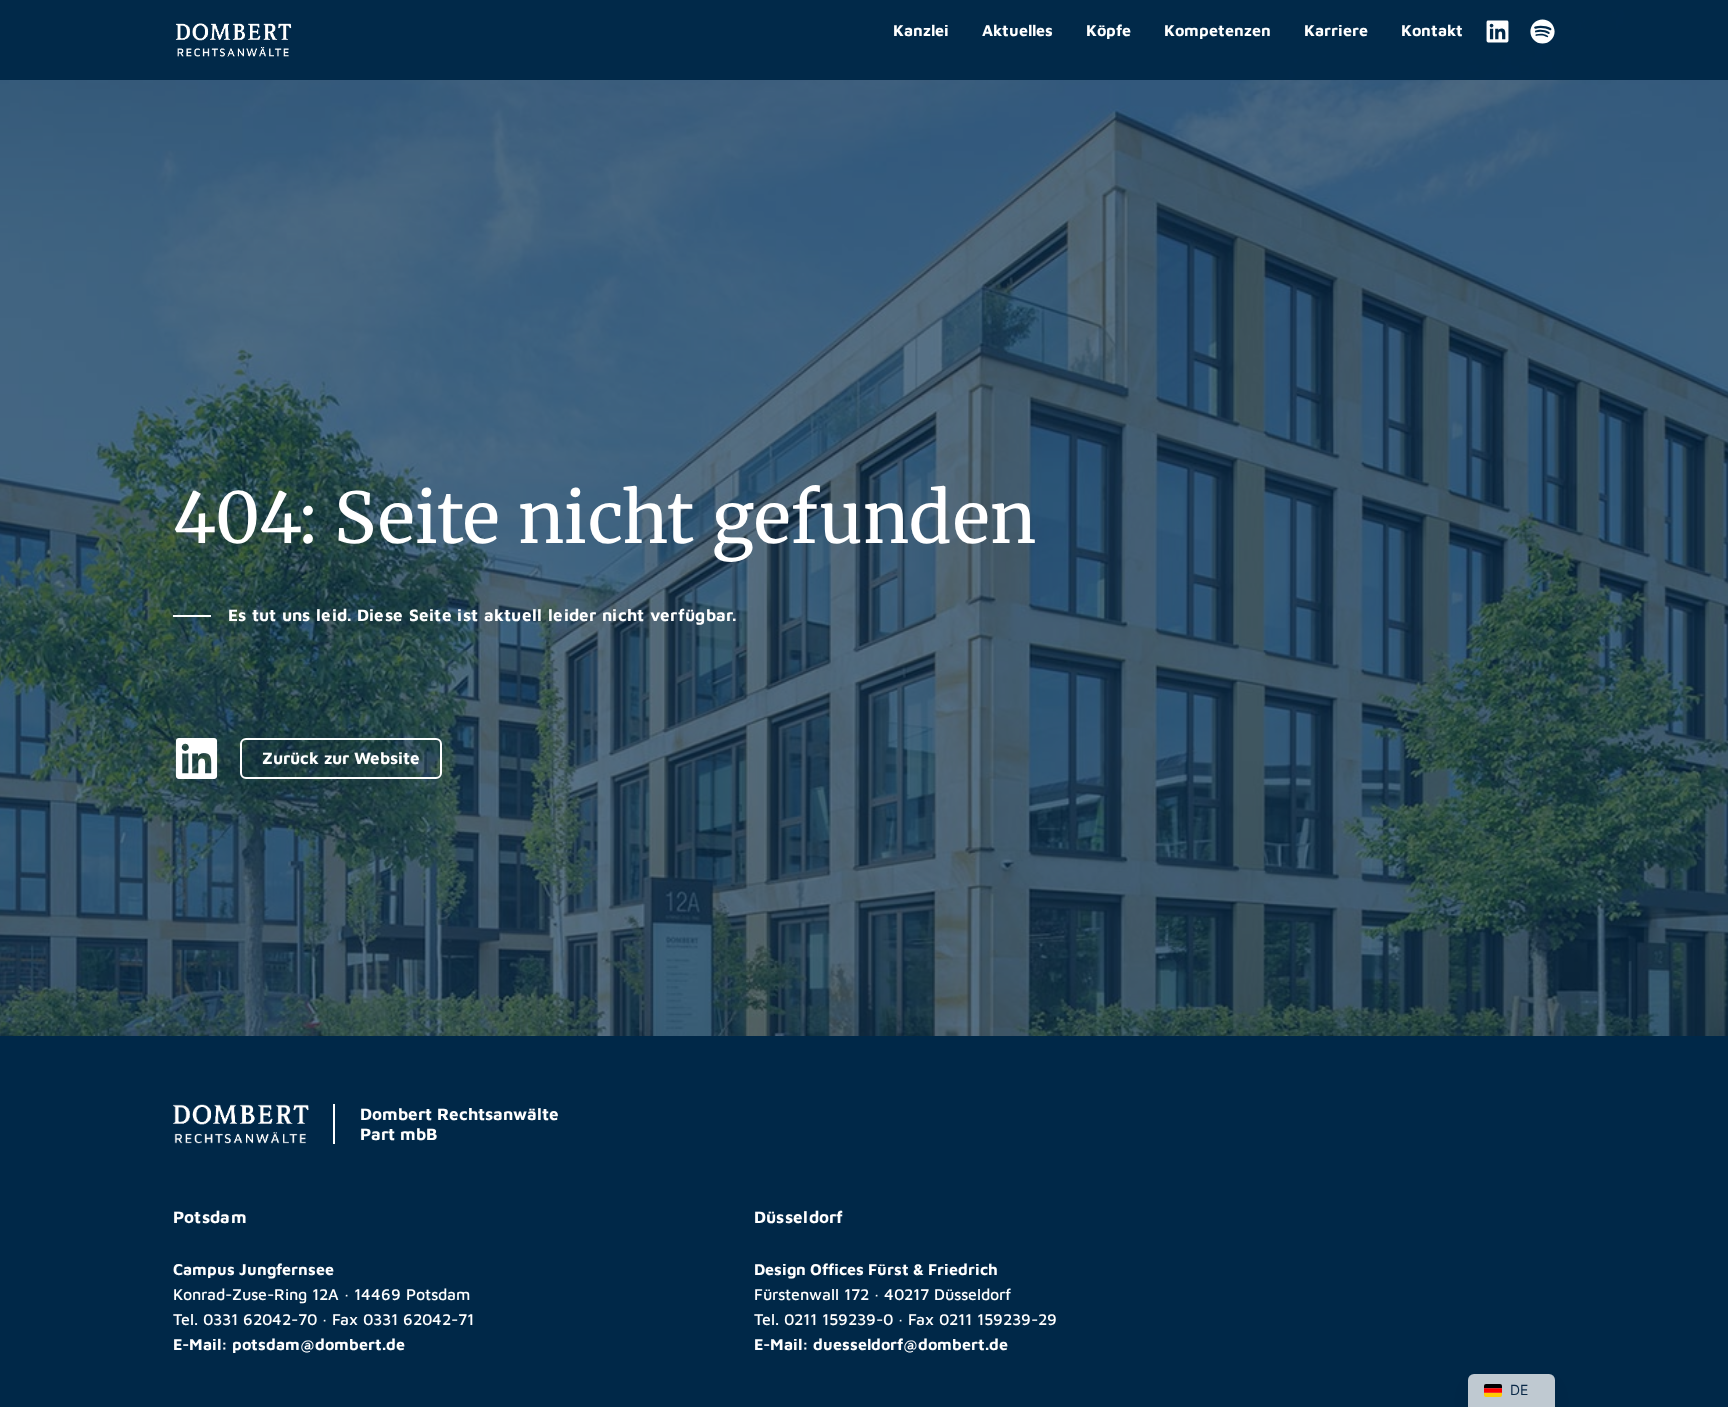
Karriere (1336, 30)
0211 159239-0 (838, 1319)
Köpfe (1108, 30)
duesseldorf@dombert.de (910, 1344)
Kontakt (1432, 30)
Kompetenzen (1217, 30)
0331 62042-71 (418, 1319)
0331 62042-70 (260, 1319)
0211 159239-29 (998, 1319)
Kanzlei (921, 30)
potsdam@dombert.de (318, 1344)
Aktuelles (1017, 30)
